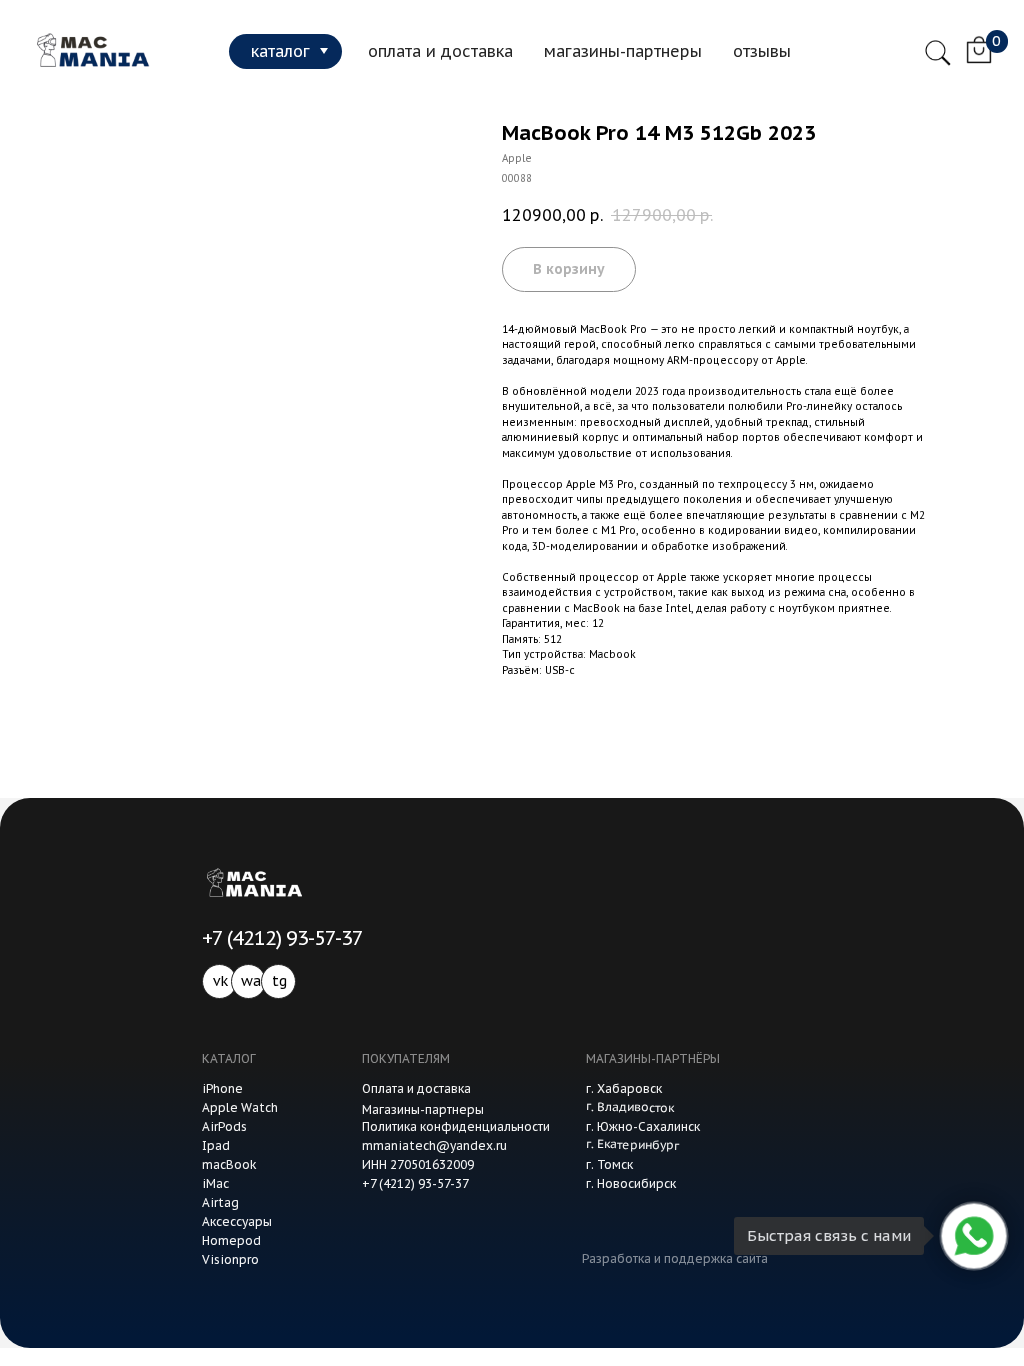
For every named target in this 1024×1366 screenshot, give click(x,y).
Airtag (220, 1202)
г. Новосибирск (631, 1183)
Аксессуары (237, 1221)
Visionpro (230, 1259)
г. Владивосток (630, 1107)
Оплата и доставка (416, 1088)
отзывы (762, 51)
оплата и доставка (440, 51)
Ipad (216, 1145)
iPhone (222, 1088)
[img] (89, 50)
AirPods (224, 1126)
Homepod (231, 1240)
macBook (229, 1164)
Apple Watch (240, 1107)
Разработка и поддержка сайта (675, 1258)
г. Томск (609, 1164)
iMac (215, 1183)
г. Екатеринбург (632, 1144)
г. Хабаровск (624, 1088)
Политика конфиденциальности (456, 1126)
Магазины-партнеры (423, 1109)
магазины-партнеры (623, 51)
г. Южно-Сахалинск (643, 1126)
